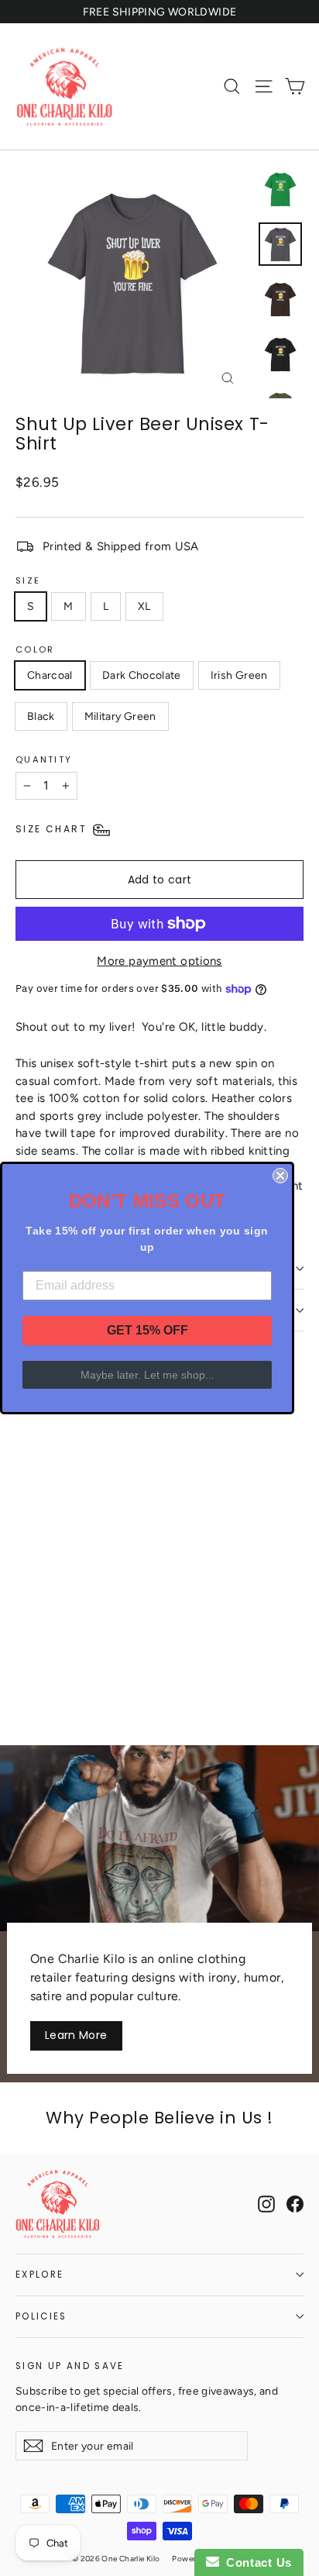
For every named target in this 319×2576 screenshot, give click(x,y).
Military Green (120, 716)
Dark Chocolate (142, 675)
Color (35, 649)
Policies (41, 2316)
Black (41, 716)
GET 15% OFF (147, 1330)
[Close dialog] (280, 1176)
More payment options (159, 961)
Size (28, 580)
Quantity (44, 759)
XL (144, 606)
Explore (39, 2275)
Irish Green (239, 675)
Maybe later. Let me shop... (147, 1375)
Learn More (76, 2035)
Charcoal (50, 675)
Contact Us (256, 2562)
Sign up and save (70, 2366)
